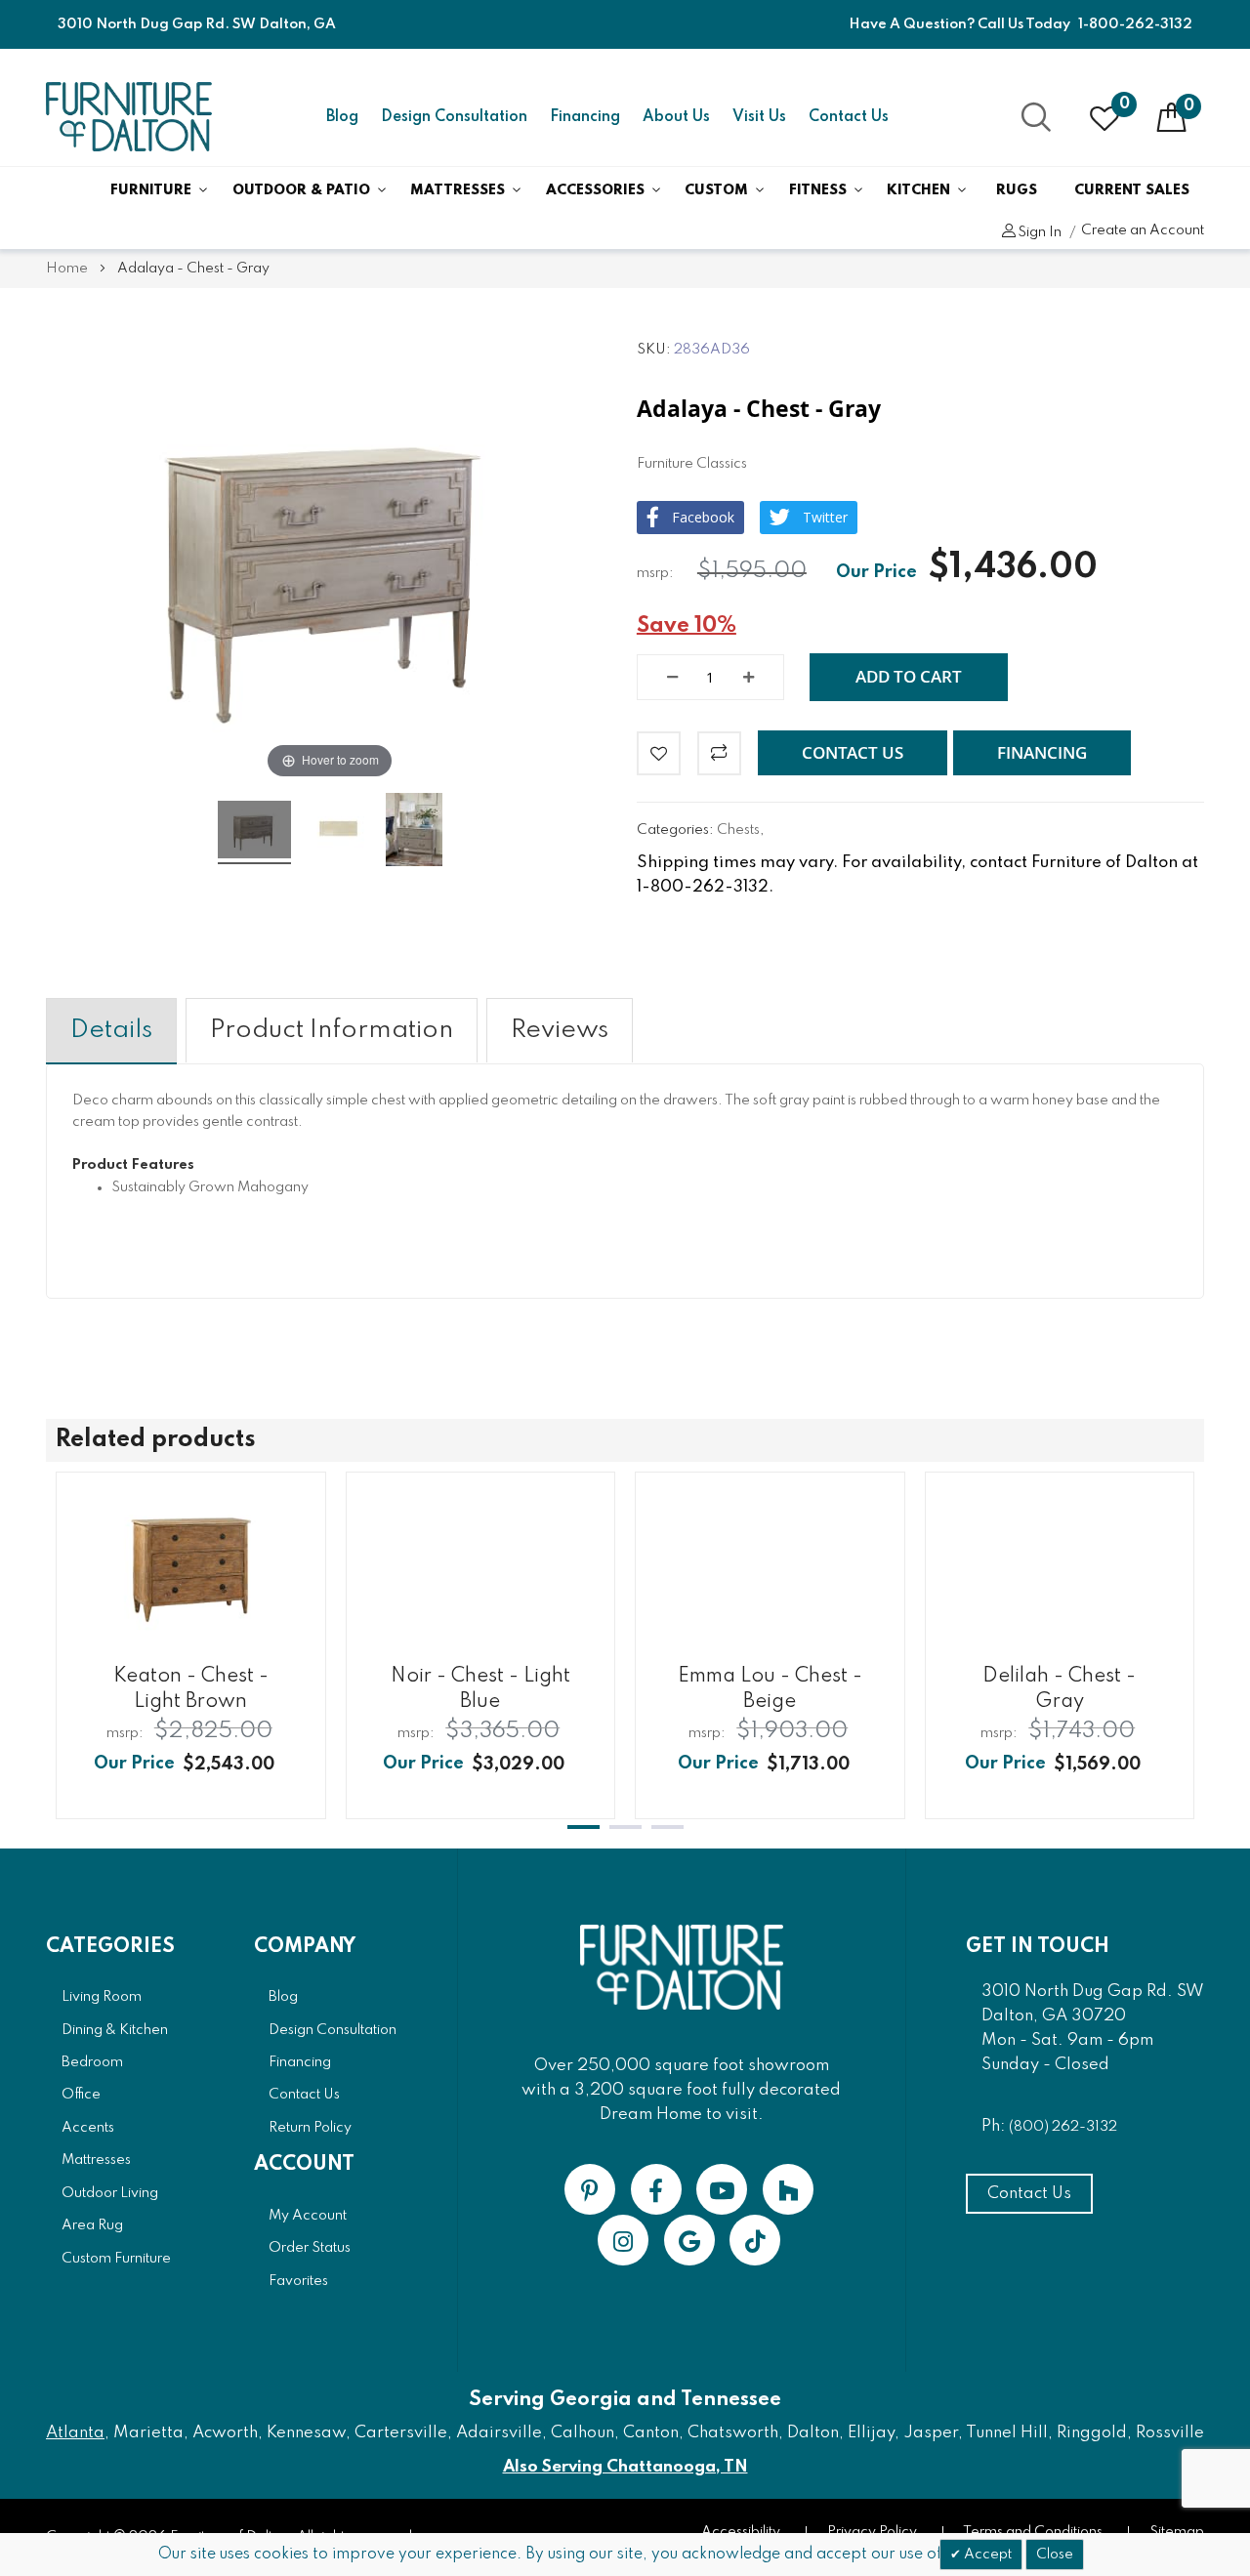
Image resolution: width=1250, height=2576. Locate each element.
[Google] (689, 2240)
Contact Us (849, 117)
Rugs (1017, 190)
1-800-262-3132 (1135, 24)
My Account (308, 2216)
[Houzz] (788, 2189)
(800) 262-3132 (1063, 2127)
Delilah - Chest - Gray (1059, 1688)
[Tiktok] (755, 2240)
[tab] (111, 1031)
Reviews (560, 1030)
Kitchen (918, 190)
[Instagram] (623, 2240)
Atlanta (75, 2433)
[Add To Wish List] (659, 753)
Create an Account (1143, 230)
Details (111, 1030)
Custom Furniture (116, 2259)
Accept (986, 2555)
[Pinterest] (590, 2189)
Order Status (310, 2248)
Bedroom (92, 2062)
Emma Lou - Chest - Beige (770, 1688)
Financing (585, 117)
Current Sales (1132, 190)
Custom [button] (716, 190)
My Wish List (1125, 104)
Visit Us (759, 117)
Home (67, 269)
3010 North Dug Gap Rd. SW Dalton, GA (197, 24)
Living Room (102, 1997)
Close (1055, 2555)
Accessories (595, 190)
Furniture (151, 190)
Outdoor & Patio (301, 190)
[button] (853, 753)
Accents (88, 2128)
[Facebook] (656, 2189)
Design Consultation (454, 117)
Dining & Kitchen (115, 2030)
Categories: (677, 830)
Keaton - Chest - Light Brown (191, 1688)
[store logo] (129, 117)
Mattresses (458, 190)
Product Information (332, 1030)
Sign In (1040, 232)
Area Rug (92, 2225)
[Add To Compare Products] (719, 753)
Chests (738, 830)
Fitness (818, 190)
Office (81, 2095)
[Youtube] (722, 2189)
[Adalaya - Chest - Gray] (254, 832)
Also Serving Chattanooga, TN (625, 2467)
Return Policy (310, 2128)
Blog (342, 117)
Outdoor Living (110, 2193)
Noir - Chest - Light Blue (480, 1688)
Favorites (298, 2281)
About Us (676, 117)
